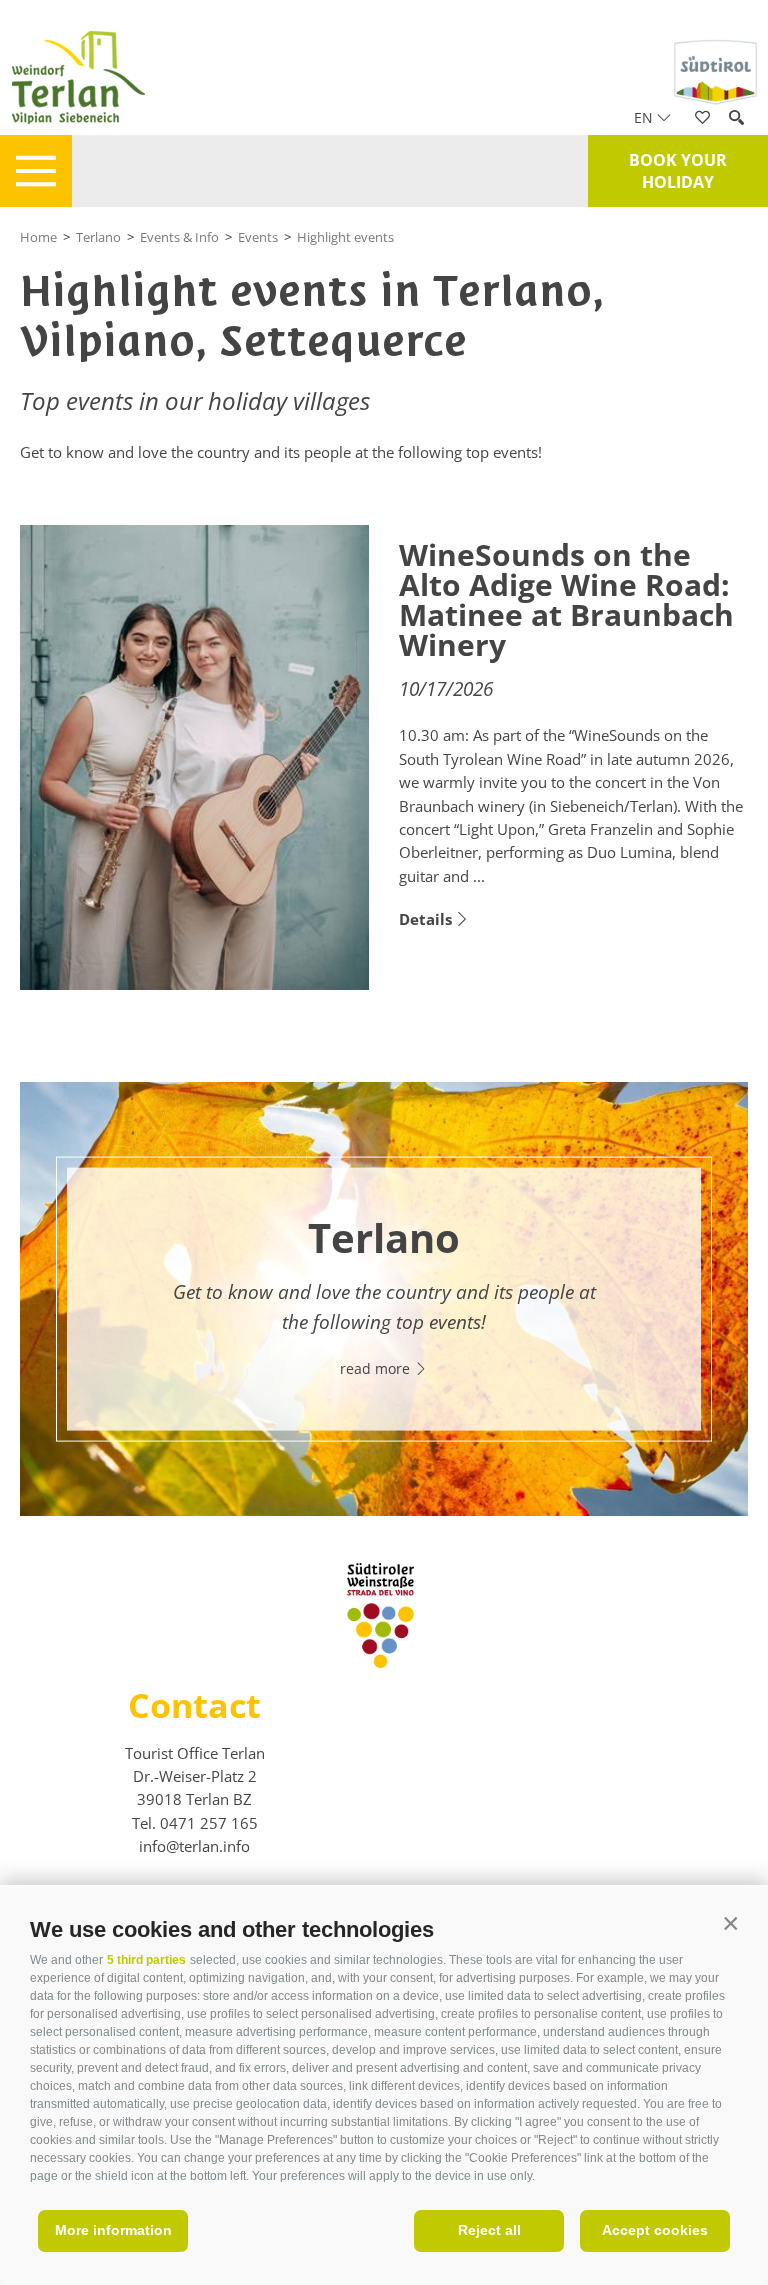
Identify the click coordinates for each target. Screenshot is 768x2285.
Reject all (489, 2230)
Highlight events (345, 237)
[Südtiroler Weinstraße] (380, 1662)
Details (425, 919)
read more (377, 1368)
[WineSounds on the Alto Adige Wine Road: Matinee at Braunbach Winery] (194, 758)
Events (258, 237)
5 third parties (146, 1960)
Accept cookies (655, 2230)
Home (38, 237)
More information (113, 2230)
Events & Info (179, 237)
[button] (730, 1924)
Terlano (98, 237)
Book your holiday (678, 171)
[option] (384, 1298)
